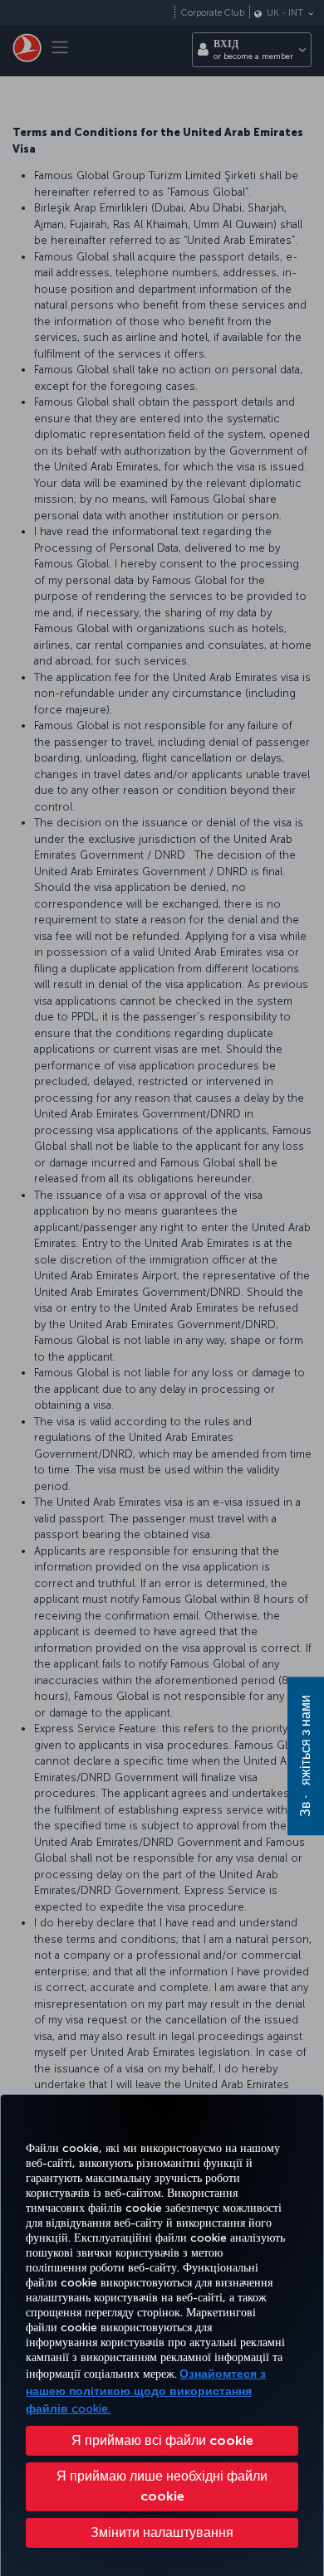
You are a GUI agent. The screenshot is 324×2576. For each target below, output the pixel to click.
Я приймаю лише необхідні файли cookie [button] (162, 2486)
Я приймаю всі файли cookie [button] (162, 2440)
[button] (162, 2533)
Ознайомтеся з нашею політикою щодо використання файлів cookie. (146, 2391)
